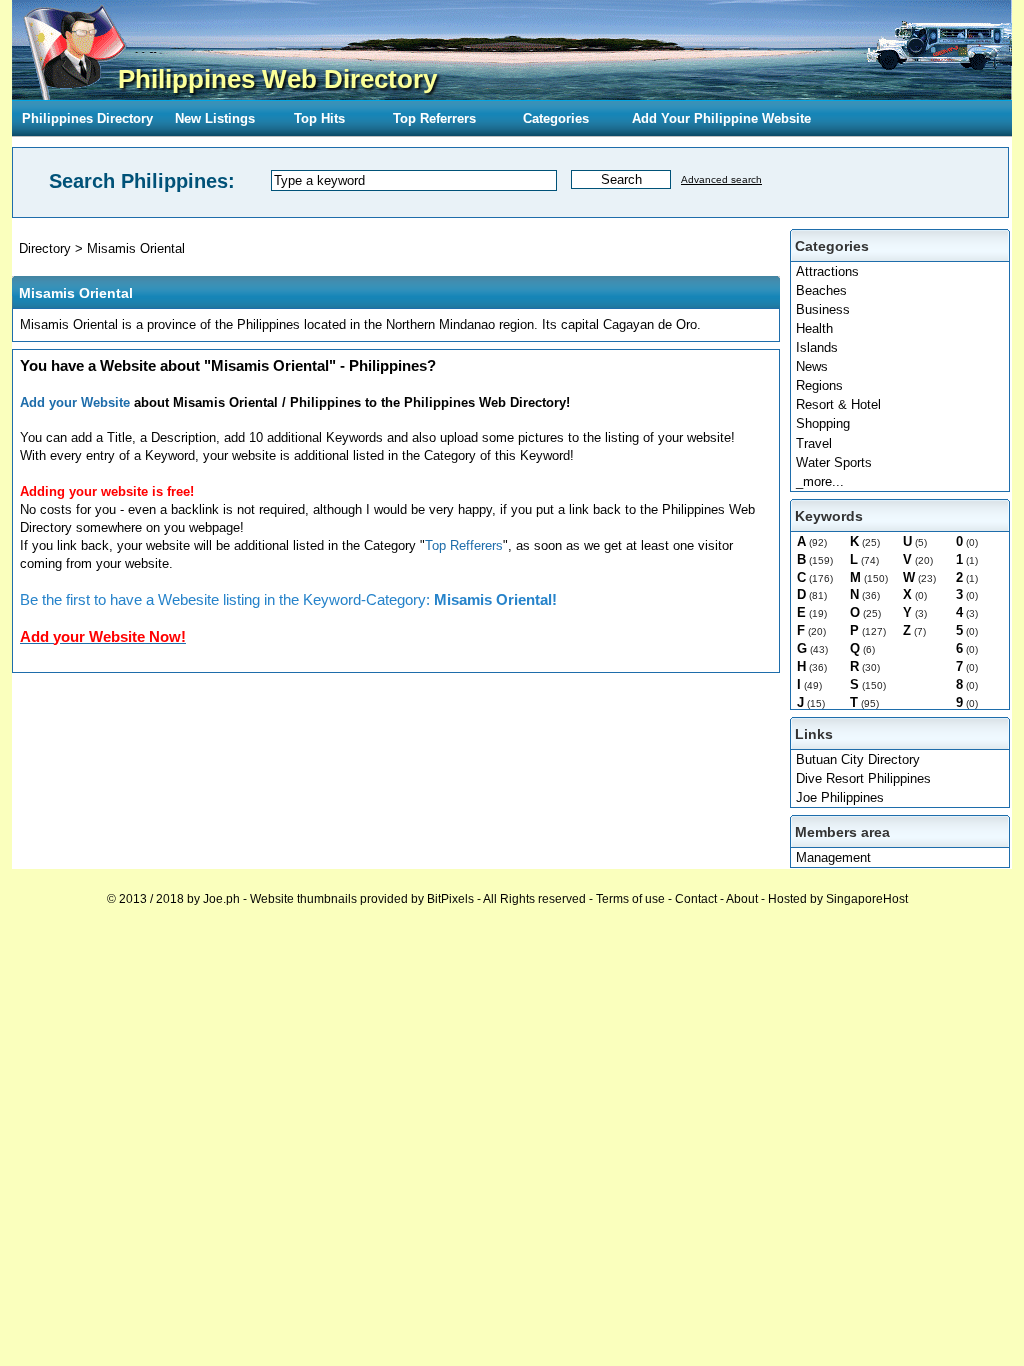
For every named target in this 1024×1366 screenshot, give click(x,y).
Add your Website (75, 402)
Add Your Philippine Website (721, 118)
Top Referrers (434, 118)
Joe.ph (221, 899)
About (742, 899)
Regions (819, 385)
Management (833, 857)
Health (814, 328)
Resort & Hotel (838, 404)
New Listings (215, 118)
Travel (814, 443)
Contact (696, 899)
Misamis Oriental (136, 248)
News (812, 366)
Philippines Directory (87, 118)
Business (823, 309)
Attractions (827, 271)
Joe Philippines (840, 797)
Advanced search (721, 179)
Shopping (823, 423)
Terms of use (630, 899)
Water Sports (834, 462)
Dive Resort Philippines (863, 778)
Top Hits (319, 118)
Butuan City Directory (858, 759)
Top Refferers (464, 545)
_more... (820, 481)
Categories (556, 118)
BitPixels (450, 899)
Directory (45, 248)
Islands (817, 347)
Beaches (821, 290)
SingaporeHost (867, 899)
